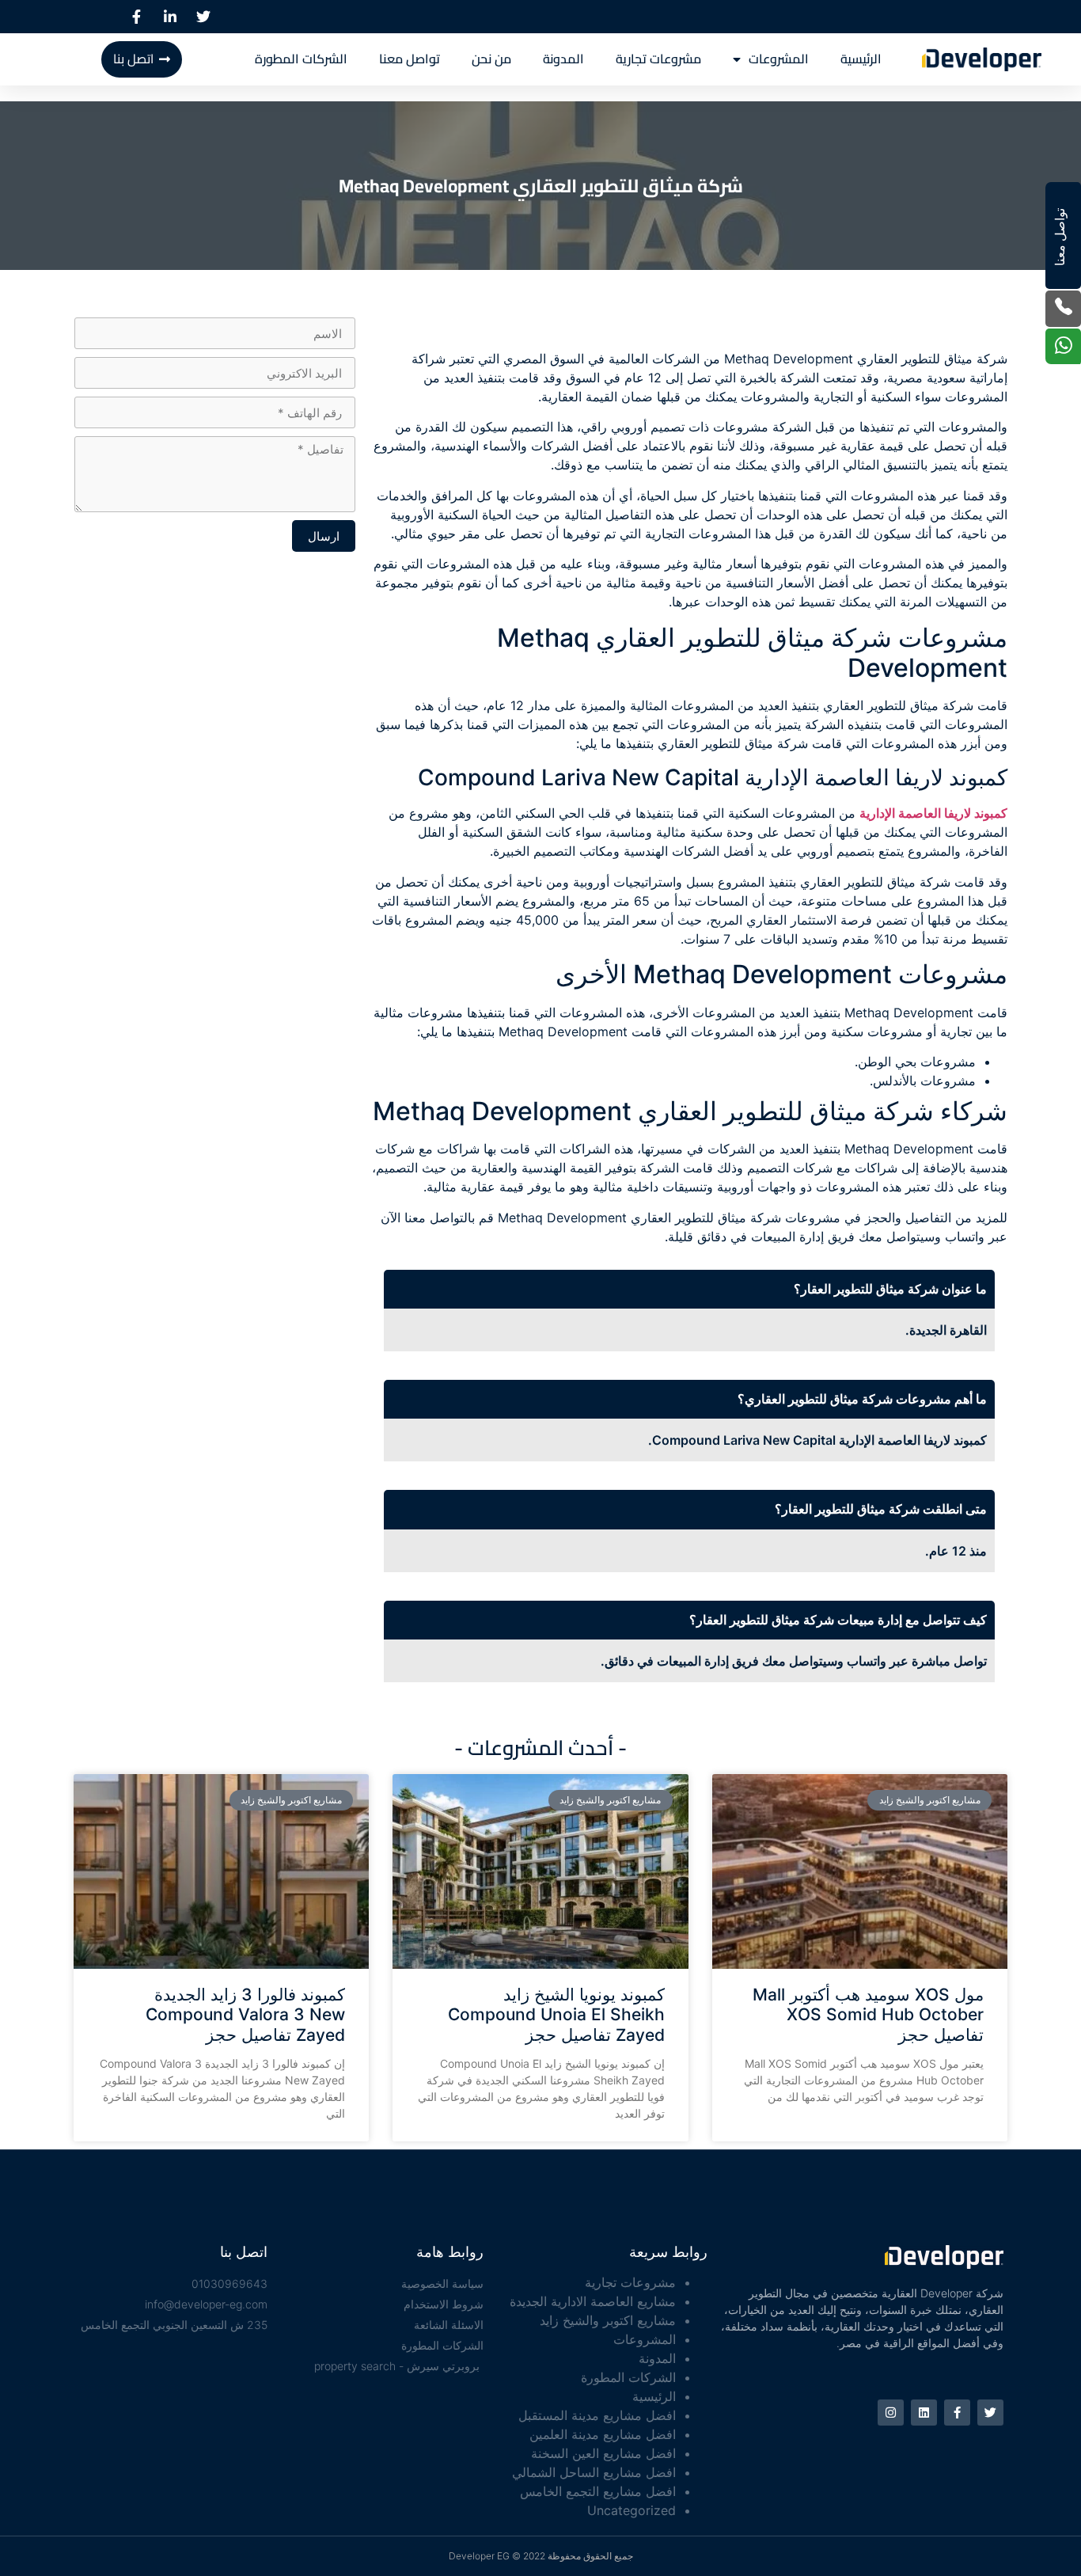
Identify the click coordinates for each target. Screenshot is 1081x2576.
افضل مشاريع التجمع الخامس (598, 2491)
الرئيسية (861, 59)
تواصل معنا (410, 59)
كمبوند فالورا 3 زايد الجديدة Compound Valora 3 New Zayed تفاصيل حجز (245, 2014)
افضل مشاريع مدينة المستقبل (597, 2415)
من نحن (491, 59)
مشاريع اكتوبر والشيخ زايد (608, 2320)
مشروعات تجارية (658, 59)
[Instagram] (891, 2413)
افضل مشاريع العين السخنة (603, 2453)
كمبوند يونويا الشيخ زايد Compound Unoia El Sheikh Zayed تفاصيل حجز (556, 2014)
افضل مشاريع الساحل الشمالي (594, 2472)
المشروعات (779, 59)
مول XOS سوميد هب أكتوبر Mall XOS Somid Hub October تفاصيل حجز (868, 2014)
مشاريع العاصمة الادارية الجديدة (593, 2301)
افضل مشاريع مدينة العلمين (603, 2434)
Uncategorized (632, 2510)
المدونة (563, 59)
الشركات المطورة (301, 59)
